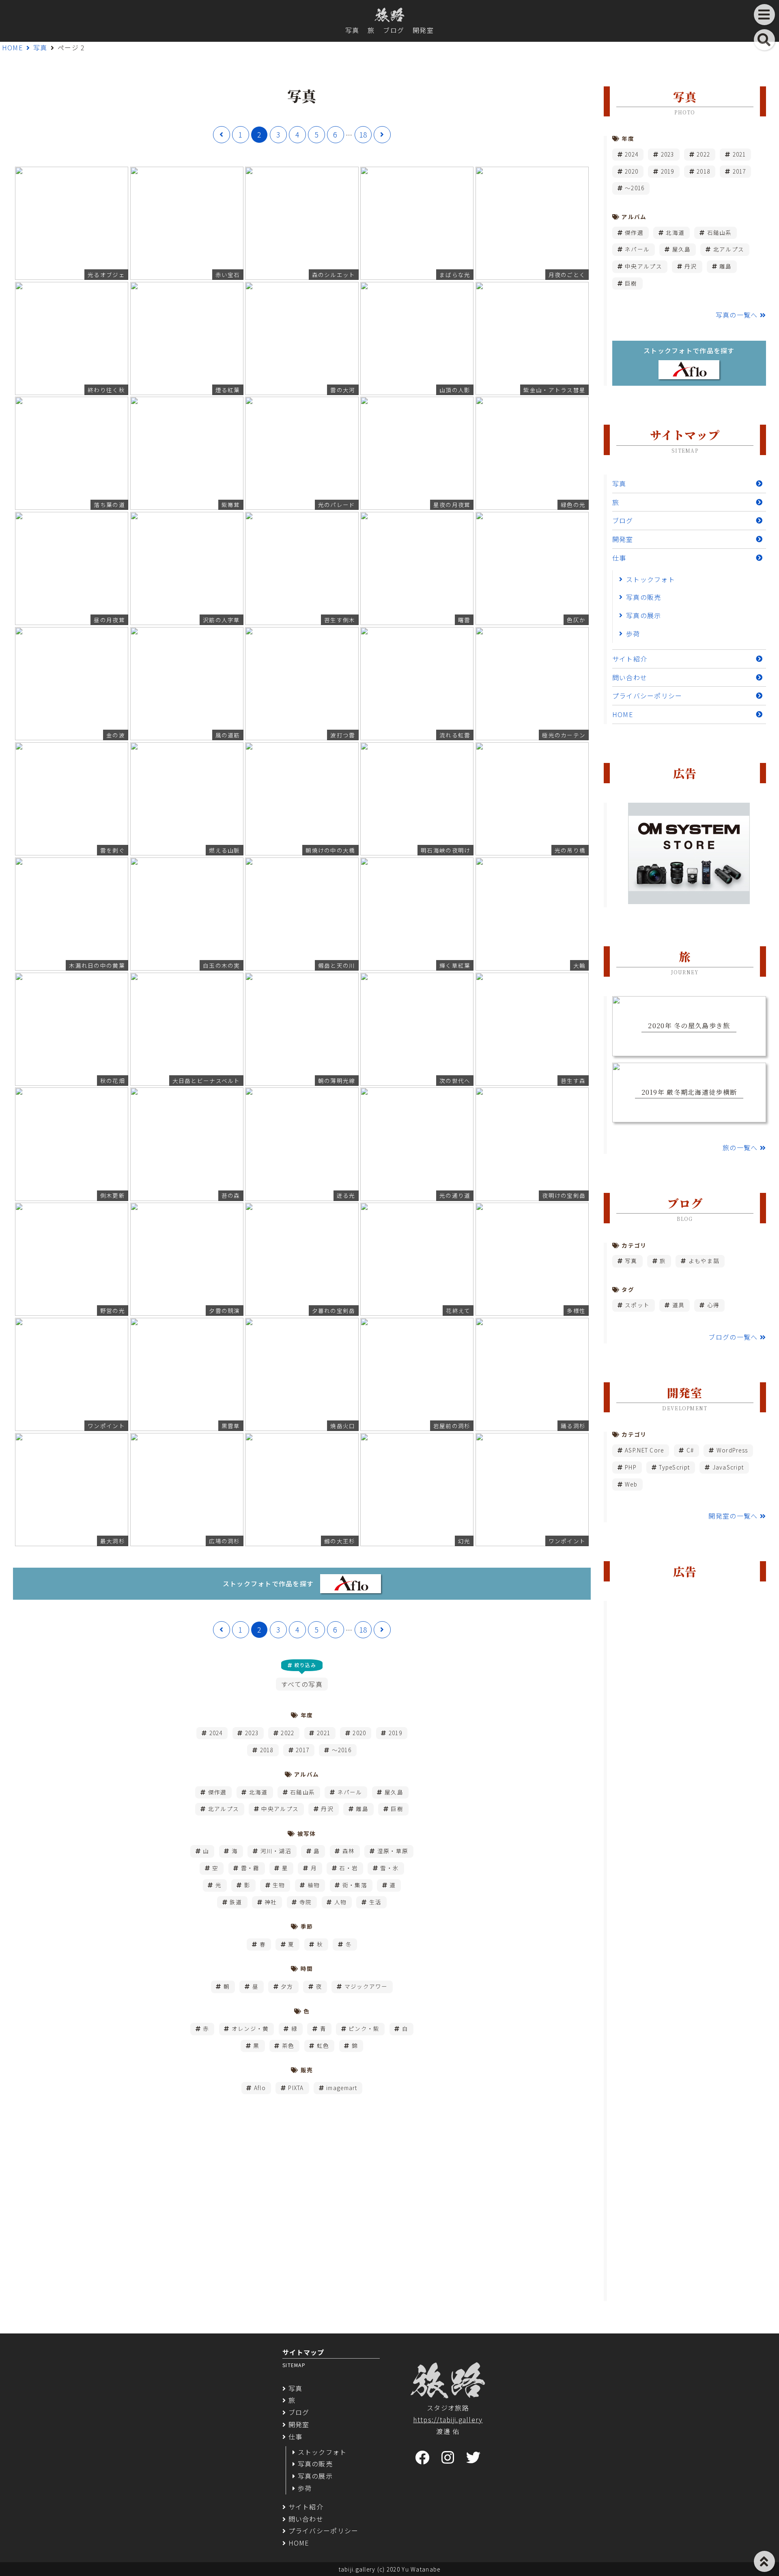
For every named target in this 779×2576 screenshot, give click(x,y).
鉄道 (236, 1902)
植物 (314, 1885)
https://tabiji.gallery (448, 2419)
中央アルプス (280, 1809)
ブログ (394, 30)
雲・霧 (250, 1868)
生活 (376, 1902)
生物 (279, 1885)
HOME (13, 47)
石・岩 (349, 1868)
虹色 (323, 2045)
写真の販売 (643, 597)
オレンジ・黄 (250, 2028)
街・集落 (355, 1885)
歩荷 (633, 634)
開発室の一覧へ (733, 1516)
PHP (631, 1467)
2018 (267, 1750)
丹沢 (327, 1809)
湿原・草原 (393, 1851)
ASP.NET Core (644, 1450)
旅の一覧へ (740, 1147)
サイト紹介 (630, 659)
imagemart (342, 2088)
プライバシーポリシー (647, 696)
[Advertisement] (689, 1951)
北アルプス (224, 1809)
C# (690, 1450)
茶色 (288, 2045)
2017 (302, 1750)
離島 (362, 1809)
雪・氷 (389, 1868)
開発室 (423, 30)
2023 (252, 1733)
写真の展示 (643, 615)
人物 (341, 1902)
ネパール (350, 1792)
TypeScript (674, 1467)
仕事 (619, 558)
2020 (359, 1733)
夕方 (287, 1986)
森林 (349, 1851)
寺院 (306, 1902)
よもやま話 (704, 1261)
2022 (287, 1733)
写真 (352, 30)
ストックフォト (651, 579)
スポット (637, 1305)
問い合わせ (630, 677)
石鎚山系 (302, 1792)
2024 (216, 1733)
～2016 (342, 1750)
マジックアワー (366, 1986)
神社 (271, 1902)
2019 (395, 1733)
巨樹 (397, 1809)
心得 (713, 1305)
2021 (324, 1733)
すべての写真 (302, 1684)
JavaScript (728, 1467)
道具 (679, 1305)
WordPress (732, 1450)
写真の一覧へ (737, 315)
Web (631, 1484)
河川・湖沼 (276, 1851)
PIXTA (296, 2088)
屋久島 (394, 1792)
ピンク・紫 (364, 2028)
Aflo (260, 2088)
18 (363, 134)
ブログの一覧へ (733, 1337)
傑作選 (217, 1792)
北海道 (258, 1792)
